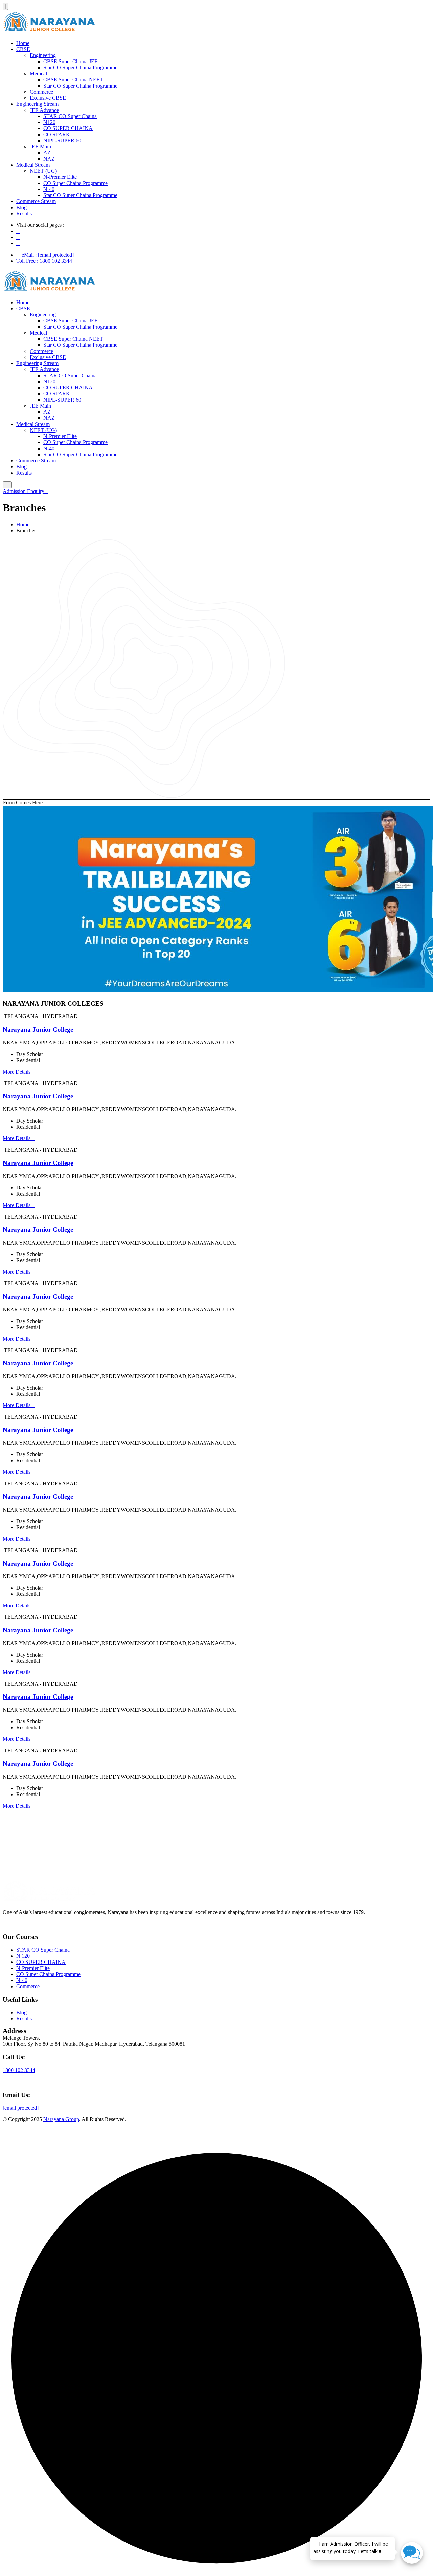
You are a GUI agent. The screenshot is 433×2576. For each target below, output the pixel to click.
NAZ (49, 159)
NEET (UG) (43, 171)
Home (23, 43)
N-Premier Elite (60, 177)
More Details (17, 1072)
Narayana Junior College (38, 1029)
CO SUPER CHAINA (68, 128)
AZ (47, 153)
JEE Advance (44, 110)
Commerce (41, 92)
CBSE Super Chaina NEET (73, 80)
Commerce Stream (36, 201)
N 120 (23, 1956)
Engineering (43, 55)
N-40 (49, 189)
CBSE (23, 49)
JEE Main (40, 147)
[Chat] (412, 2553)
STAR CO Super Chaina (70, 116)
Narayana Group (61, 2119)
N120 (49, 122)
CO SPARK (57, 134)
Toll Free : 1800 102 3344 (44, 261)
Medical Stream (33, 165)
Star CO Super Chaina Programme (80, 67)
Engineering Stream (37, 104)
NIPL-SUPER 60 (62, 140)
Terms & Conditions (371, 2136)
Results (24, 213)
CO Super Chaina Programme (75, 183)
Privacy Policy (415, 2136)
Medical (38, 74)
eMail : (48, 255)
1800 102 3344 (19, 2070)
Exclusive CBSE (48, 98)
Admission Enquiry (24, 491)
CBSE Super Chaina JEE (71, 61)
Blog (21, 207)
